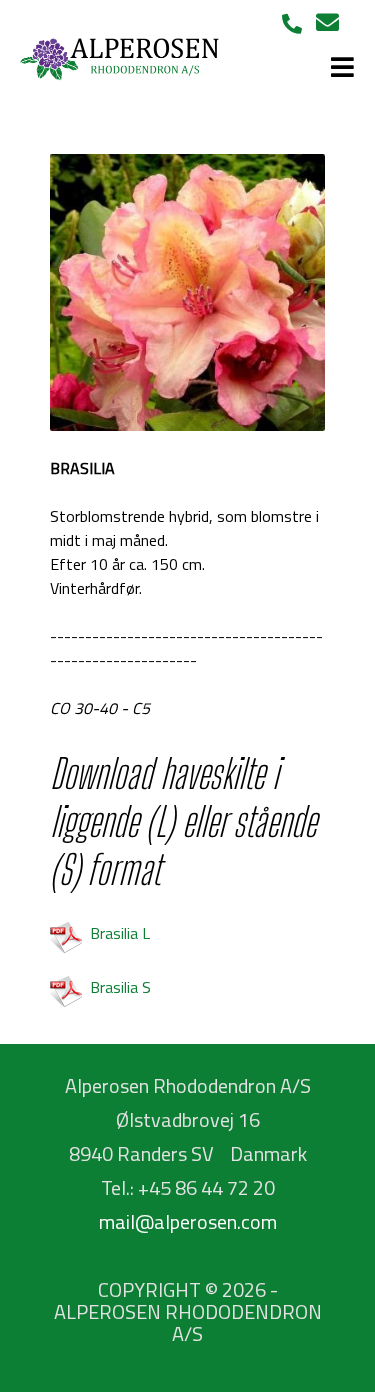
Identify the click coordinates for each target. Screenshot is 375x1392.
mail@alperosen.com (188, 1221)
